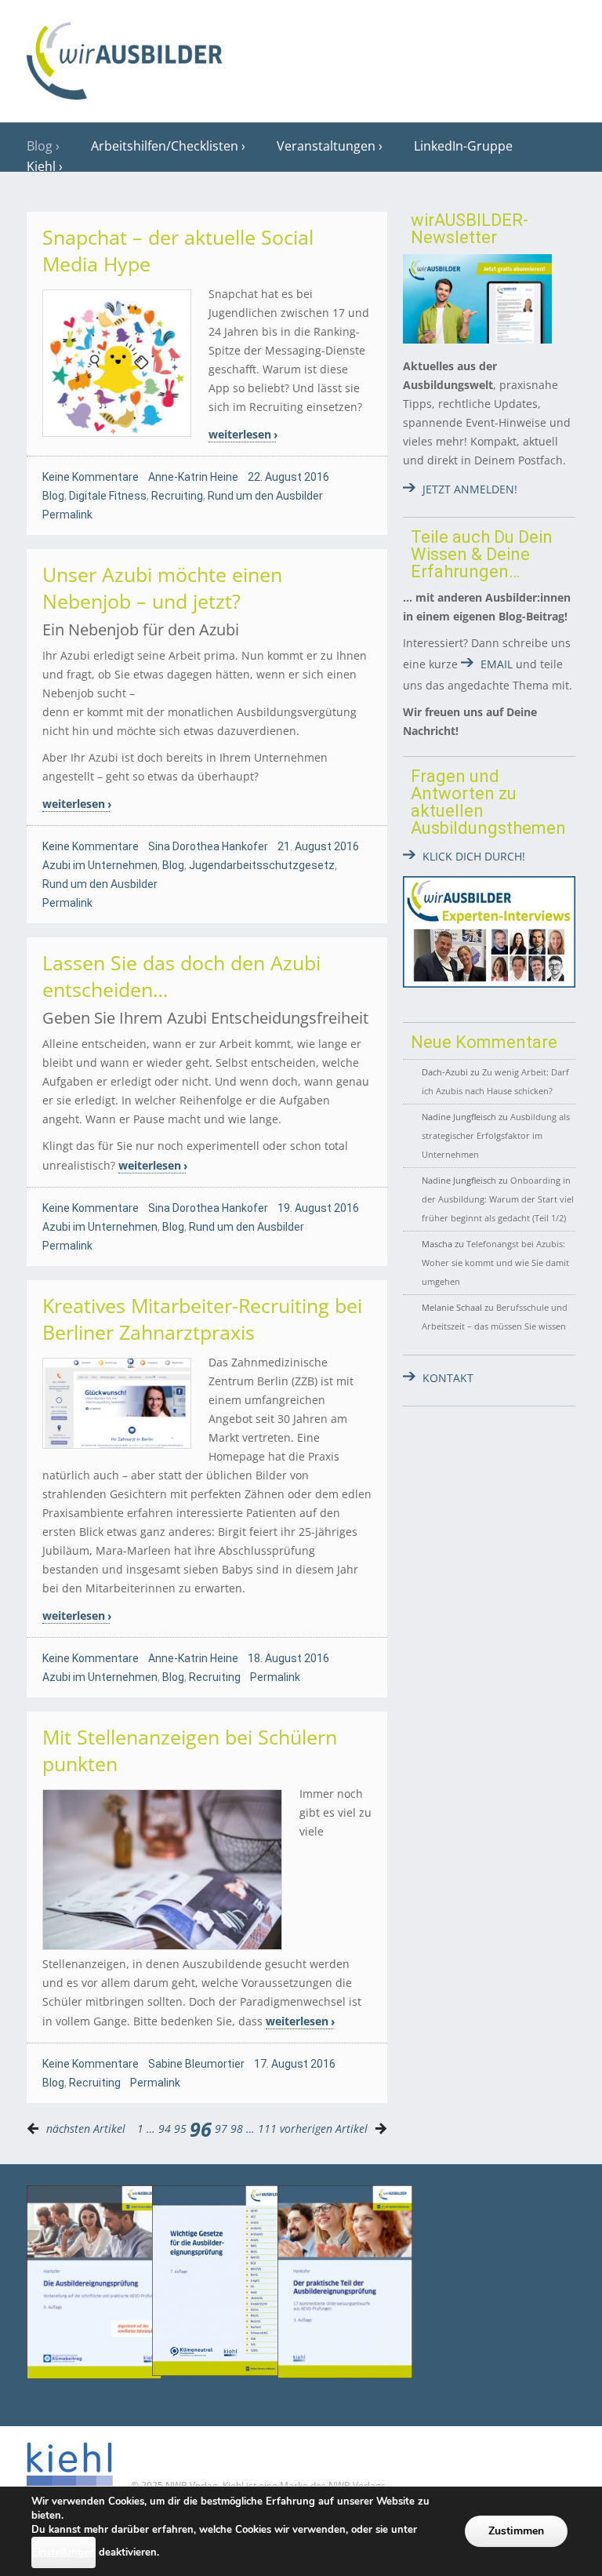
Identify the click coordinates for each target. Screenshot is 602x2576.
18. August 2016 (288, 1658)
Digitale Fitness (108, 496)
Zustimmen (516, 2531)
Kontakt (448, 1378)
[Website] (125, 56)
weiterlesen (240, 434)
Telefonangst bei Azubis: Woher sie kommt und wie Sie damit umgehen (495, 1263)
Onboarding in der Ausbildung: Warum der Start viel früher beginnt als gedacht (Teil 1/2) (498, 1199)
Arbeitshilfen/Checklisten (165, 146)
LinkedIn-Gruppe (463, 146)
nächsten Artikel (86, 2128)
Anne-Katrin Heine (193, 477)
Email (497, 664)
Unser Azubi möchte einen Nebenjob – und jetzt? (162, 588)
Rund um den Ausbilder (265, 496)
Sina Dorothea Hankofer (208, 846)
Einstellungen (63, 2552)
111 (267, 2128)
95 (180, 2128)
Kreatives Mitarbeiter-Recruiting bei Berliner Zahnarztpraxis (202, 1319)
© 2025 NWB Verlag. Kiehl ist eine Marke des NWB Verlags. (258, 2485)
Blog (40, 146)
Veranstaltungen (326, 146)
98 (237, 2128)
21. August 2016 (318, 846)
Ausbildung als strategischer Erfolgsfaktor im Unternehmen (496, 1135)
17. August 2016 (295, 2064)
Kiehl (41, 166)
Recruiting (177, 496)
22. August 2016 (288, 477)
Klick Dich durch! (474, 856)
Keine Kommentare (91, 477)
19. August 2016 (318, 1208)
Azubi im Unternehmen (100, 865)
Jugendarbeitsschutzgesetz (262, 865)
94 (165, 2128)
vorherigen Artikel (324, 2128)
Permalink (67, 515)
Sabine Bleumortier (196, 2064)
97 (221, 2128)
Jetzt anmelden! (470, 489)
